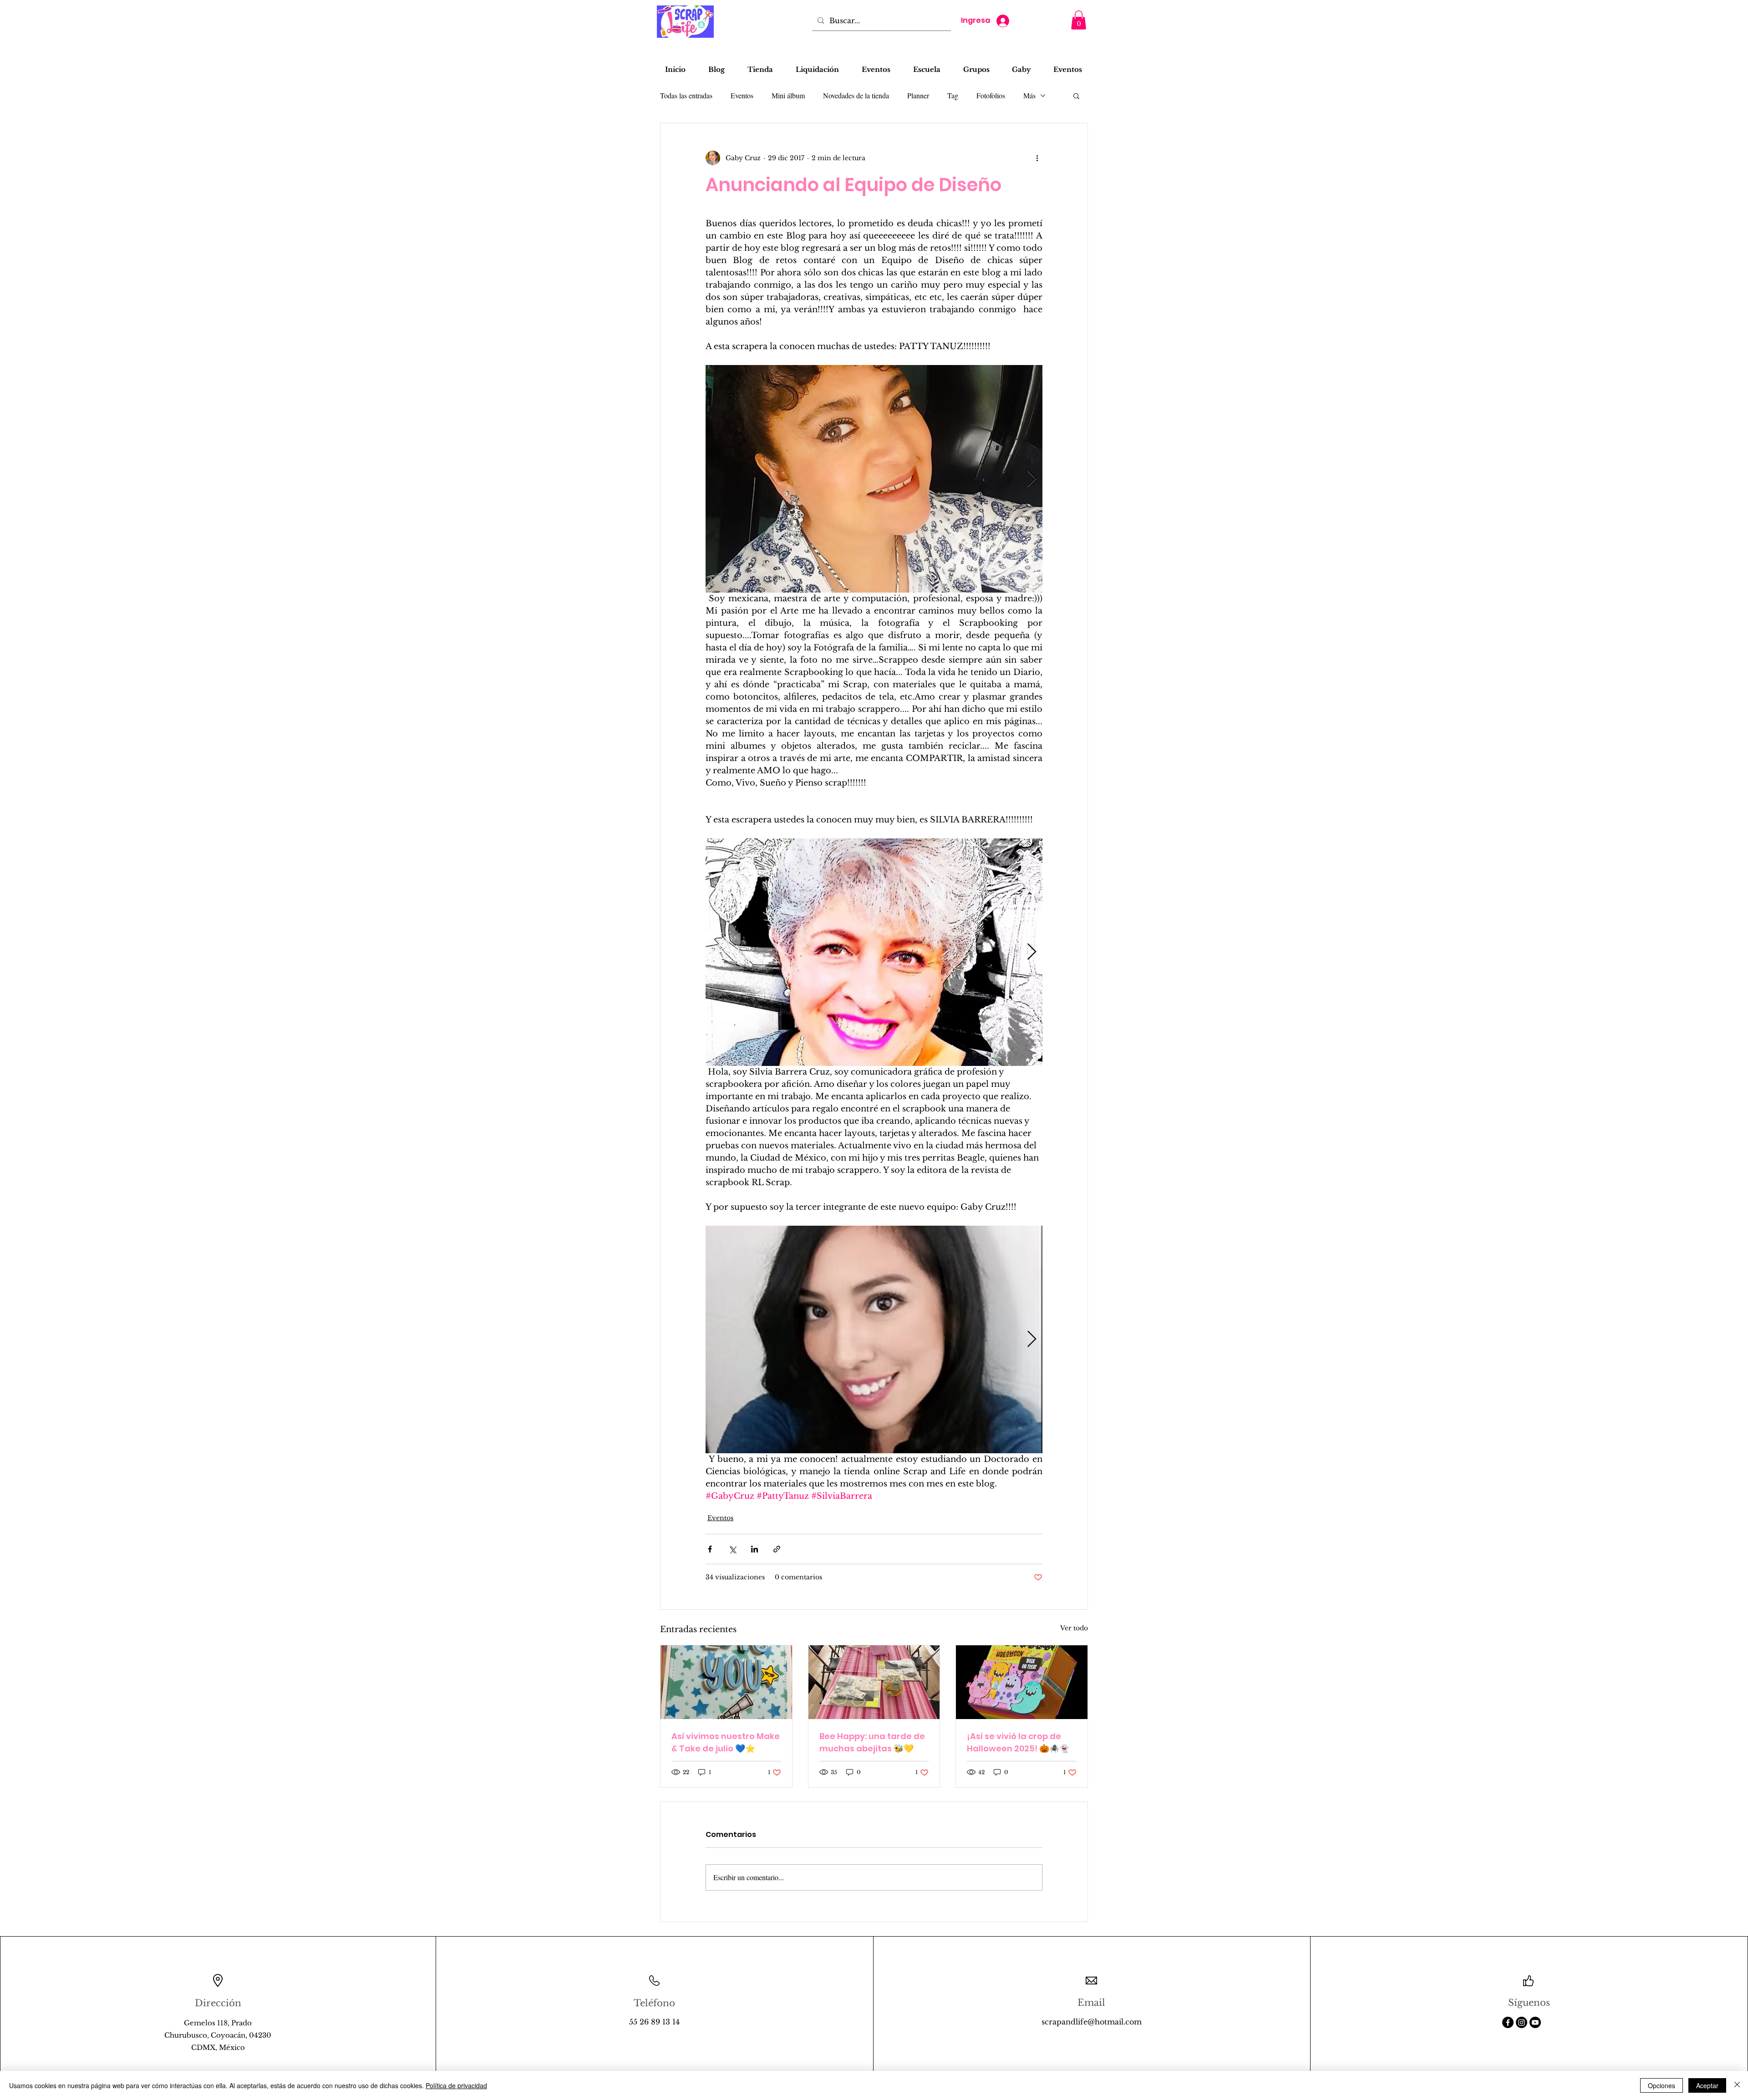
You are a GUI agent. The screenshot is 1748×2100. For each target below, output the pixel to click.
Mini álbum (788, 95)
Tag (953, 95)
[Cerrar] (1737, 2085)
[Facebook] (1508, 2022)
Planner (918, 95)
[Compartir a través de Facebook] (710, 1549)
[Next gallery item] (1032, 479)
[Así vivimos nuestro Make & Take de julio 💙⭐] (726, 1682)
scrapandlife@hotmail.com (1092, 2022)
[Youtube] (1535, 2022)
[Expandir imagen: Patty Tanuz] (874, 479)
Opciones (1662, 2085)
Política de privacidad (456, 2085)
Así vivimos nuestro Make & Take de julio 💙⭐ (726, 1742)
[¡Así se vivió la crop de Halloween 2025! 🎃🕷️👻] (1022, 1682)
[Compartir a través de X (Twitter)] (732, 1549)
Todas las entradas (686, 95)
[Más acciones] (1037, 158)
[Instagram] (1522, 2022)
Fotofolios (991, 95)
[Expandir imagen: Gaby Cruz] (874, 1339)
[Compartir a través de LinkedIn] (755, 1549)
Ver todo (1074, 1628)
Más (1029, 95)
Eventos (742, 95)
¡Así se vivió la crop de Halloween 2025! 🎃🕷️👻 (1018, 1742)
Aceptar (1707, 2085)
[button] (1079, 20)
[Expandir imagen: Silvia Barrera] (874, 952)
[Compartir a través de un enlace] (777, 1549)
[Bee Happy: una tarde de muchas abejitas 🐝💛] (874, 1682)
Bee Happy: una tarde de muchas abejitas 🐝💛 (872, 1742)
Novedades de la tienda (856, 95)
